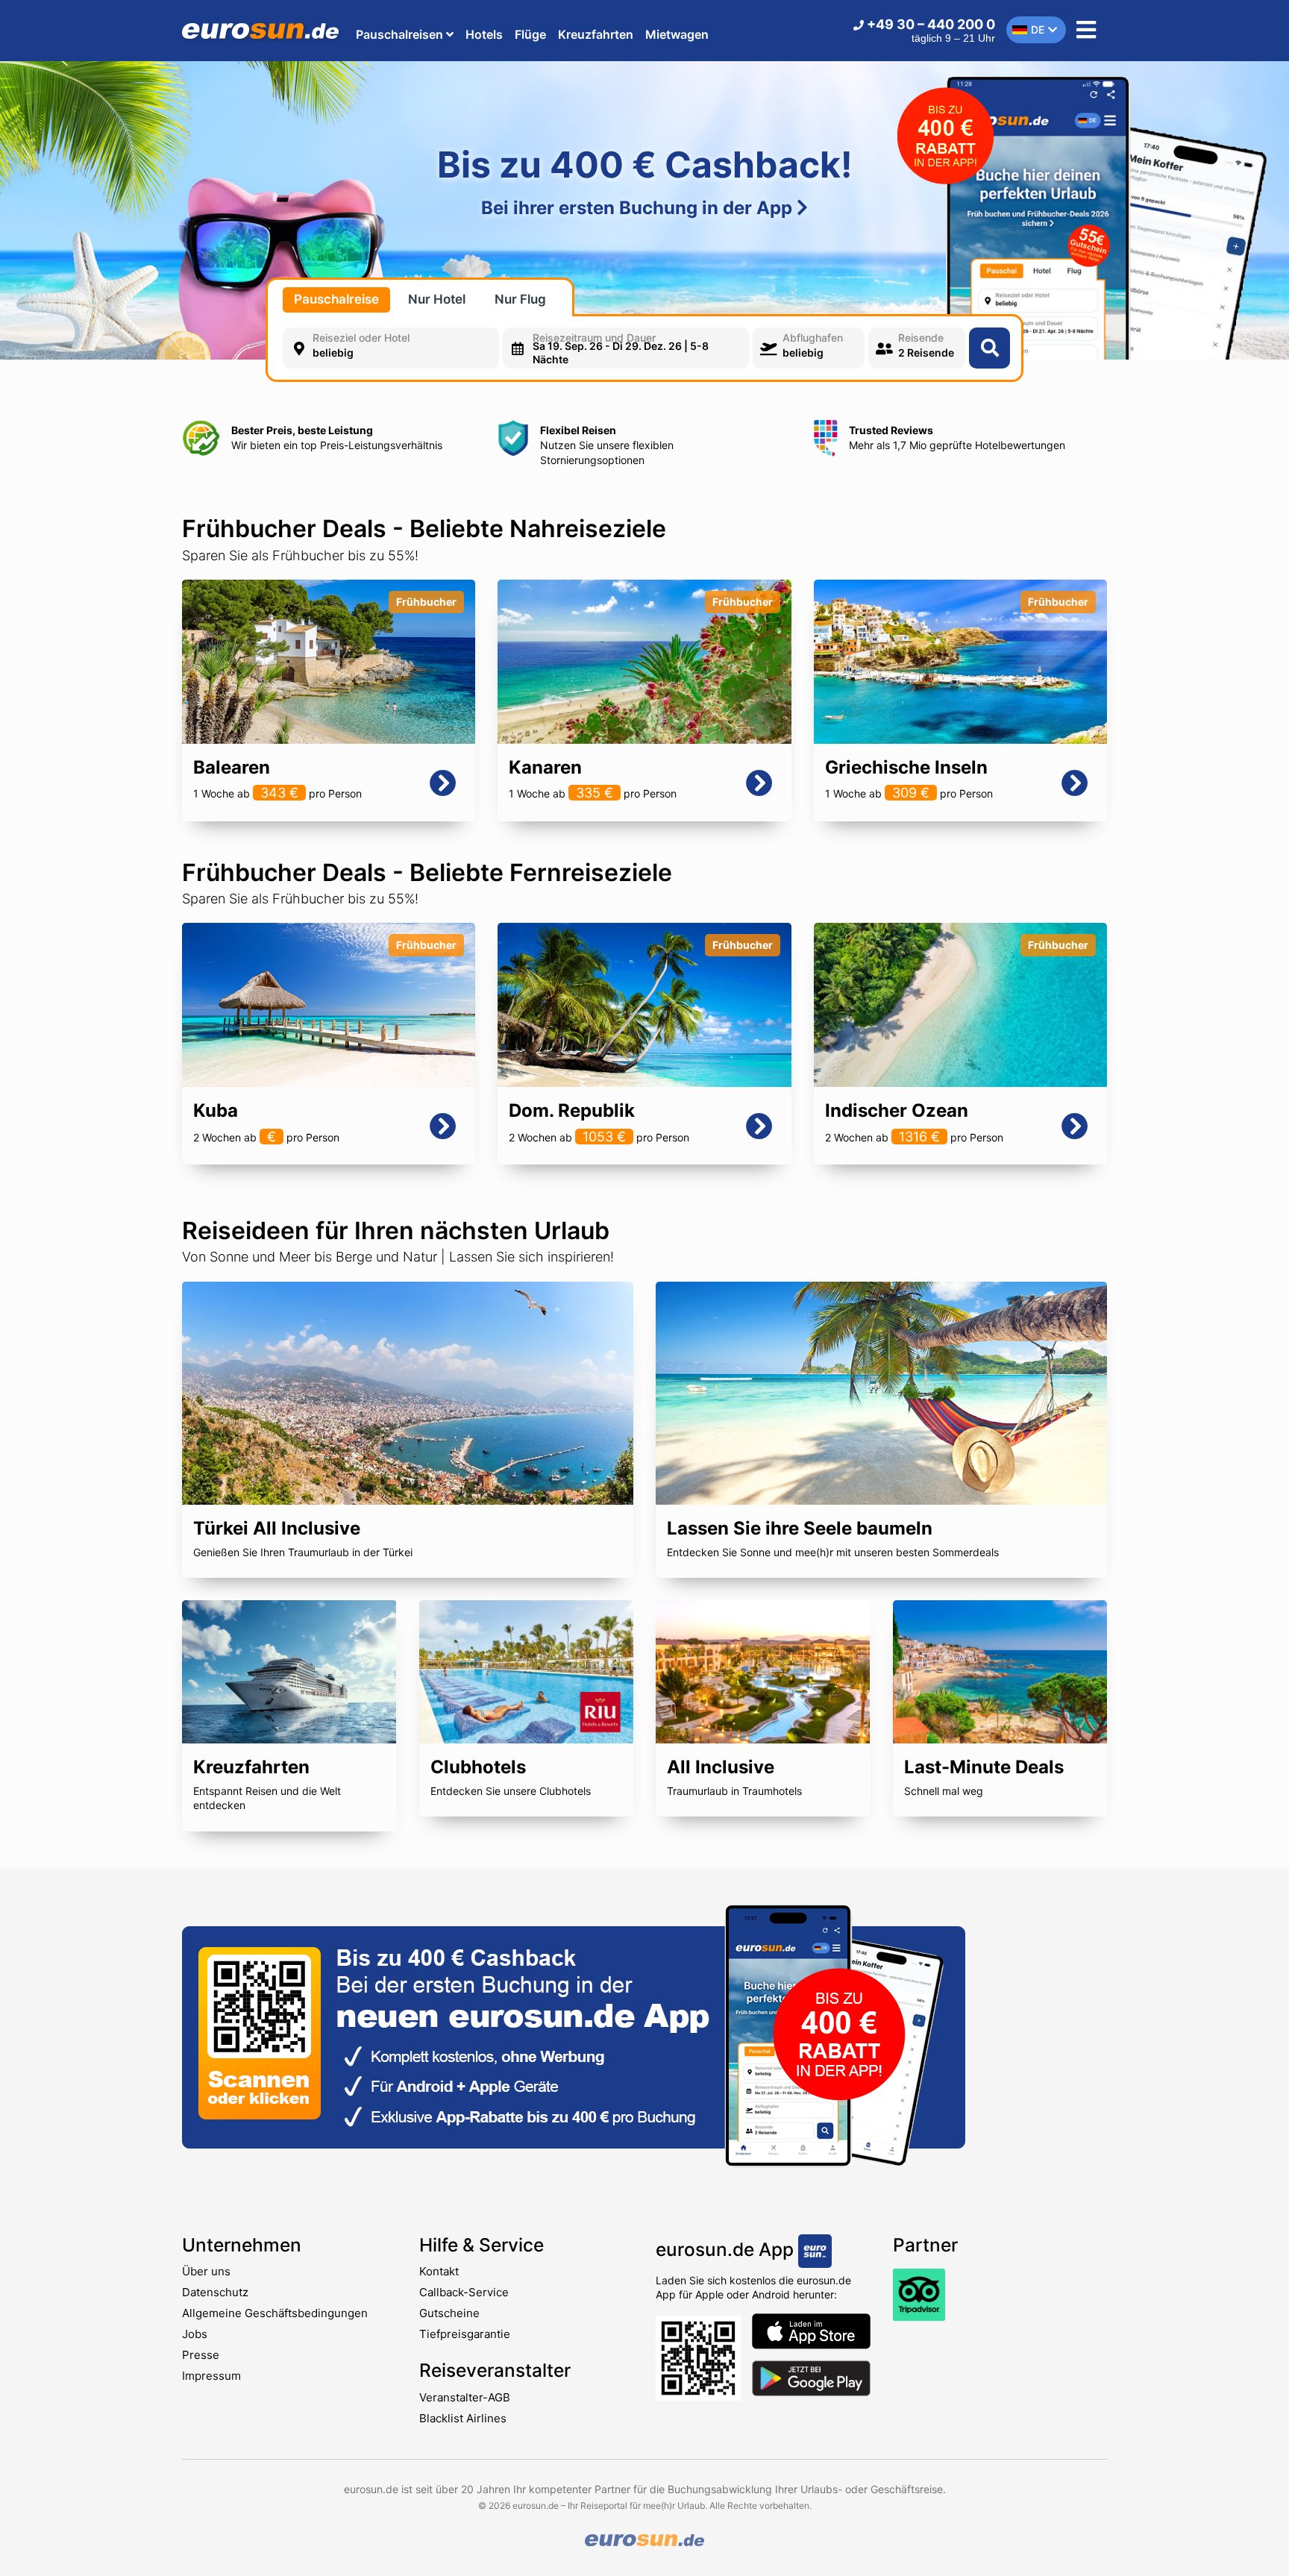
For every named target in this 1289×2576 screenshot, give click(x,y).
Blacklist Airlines (463, 2418)
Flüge (530, 34)
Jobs (195, 2334)
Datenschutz (215, 2292)
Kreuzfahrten (596, 34)
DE (1038, 29)
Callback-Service (464, 2292)
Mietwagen (677, 34)
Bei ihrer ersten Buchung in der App (639, 208)
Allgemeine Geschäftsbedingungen (275, 2313)
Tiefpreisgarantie (465, 2334)
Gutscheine (449, 2313)
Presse (201, 2355)
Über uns (206, 2271)
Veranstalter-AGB (465, 2397)
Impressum (211, 2376)
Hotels (484, 34)
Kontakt (439, 2271)
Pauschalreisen (401, 34)
